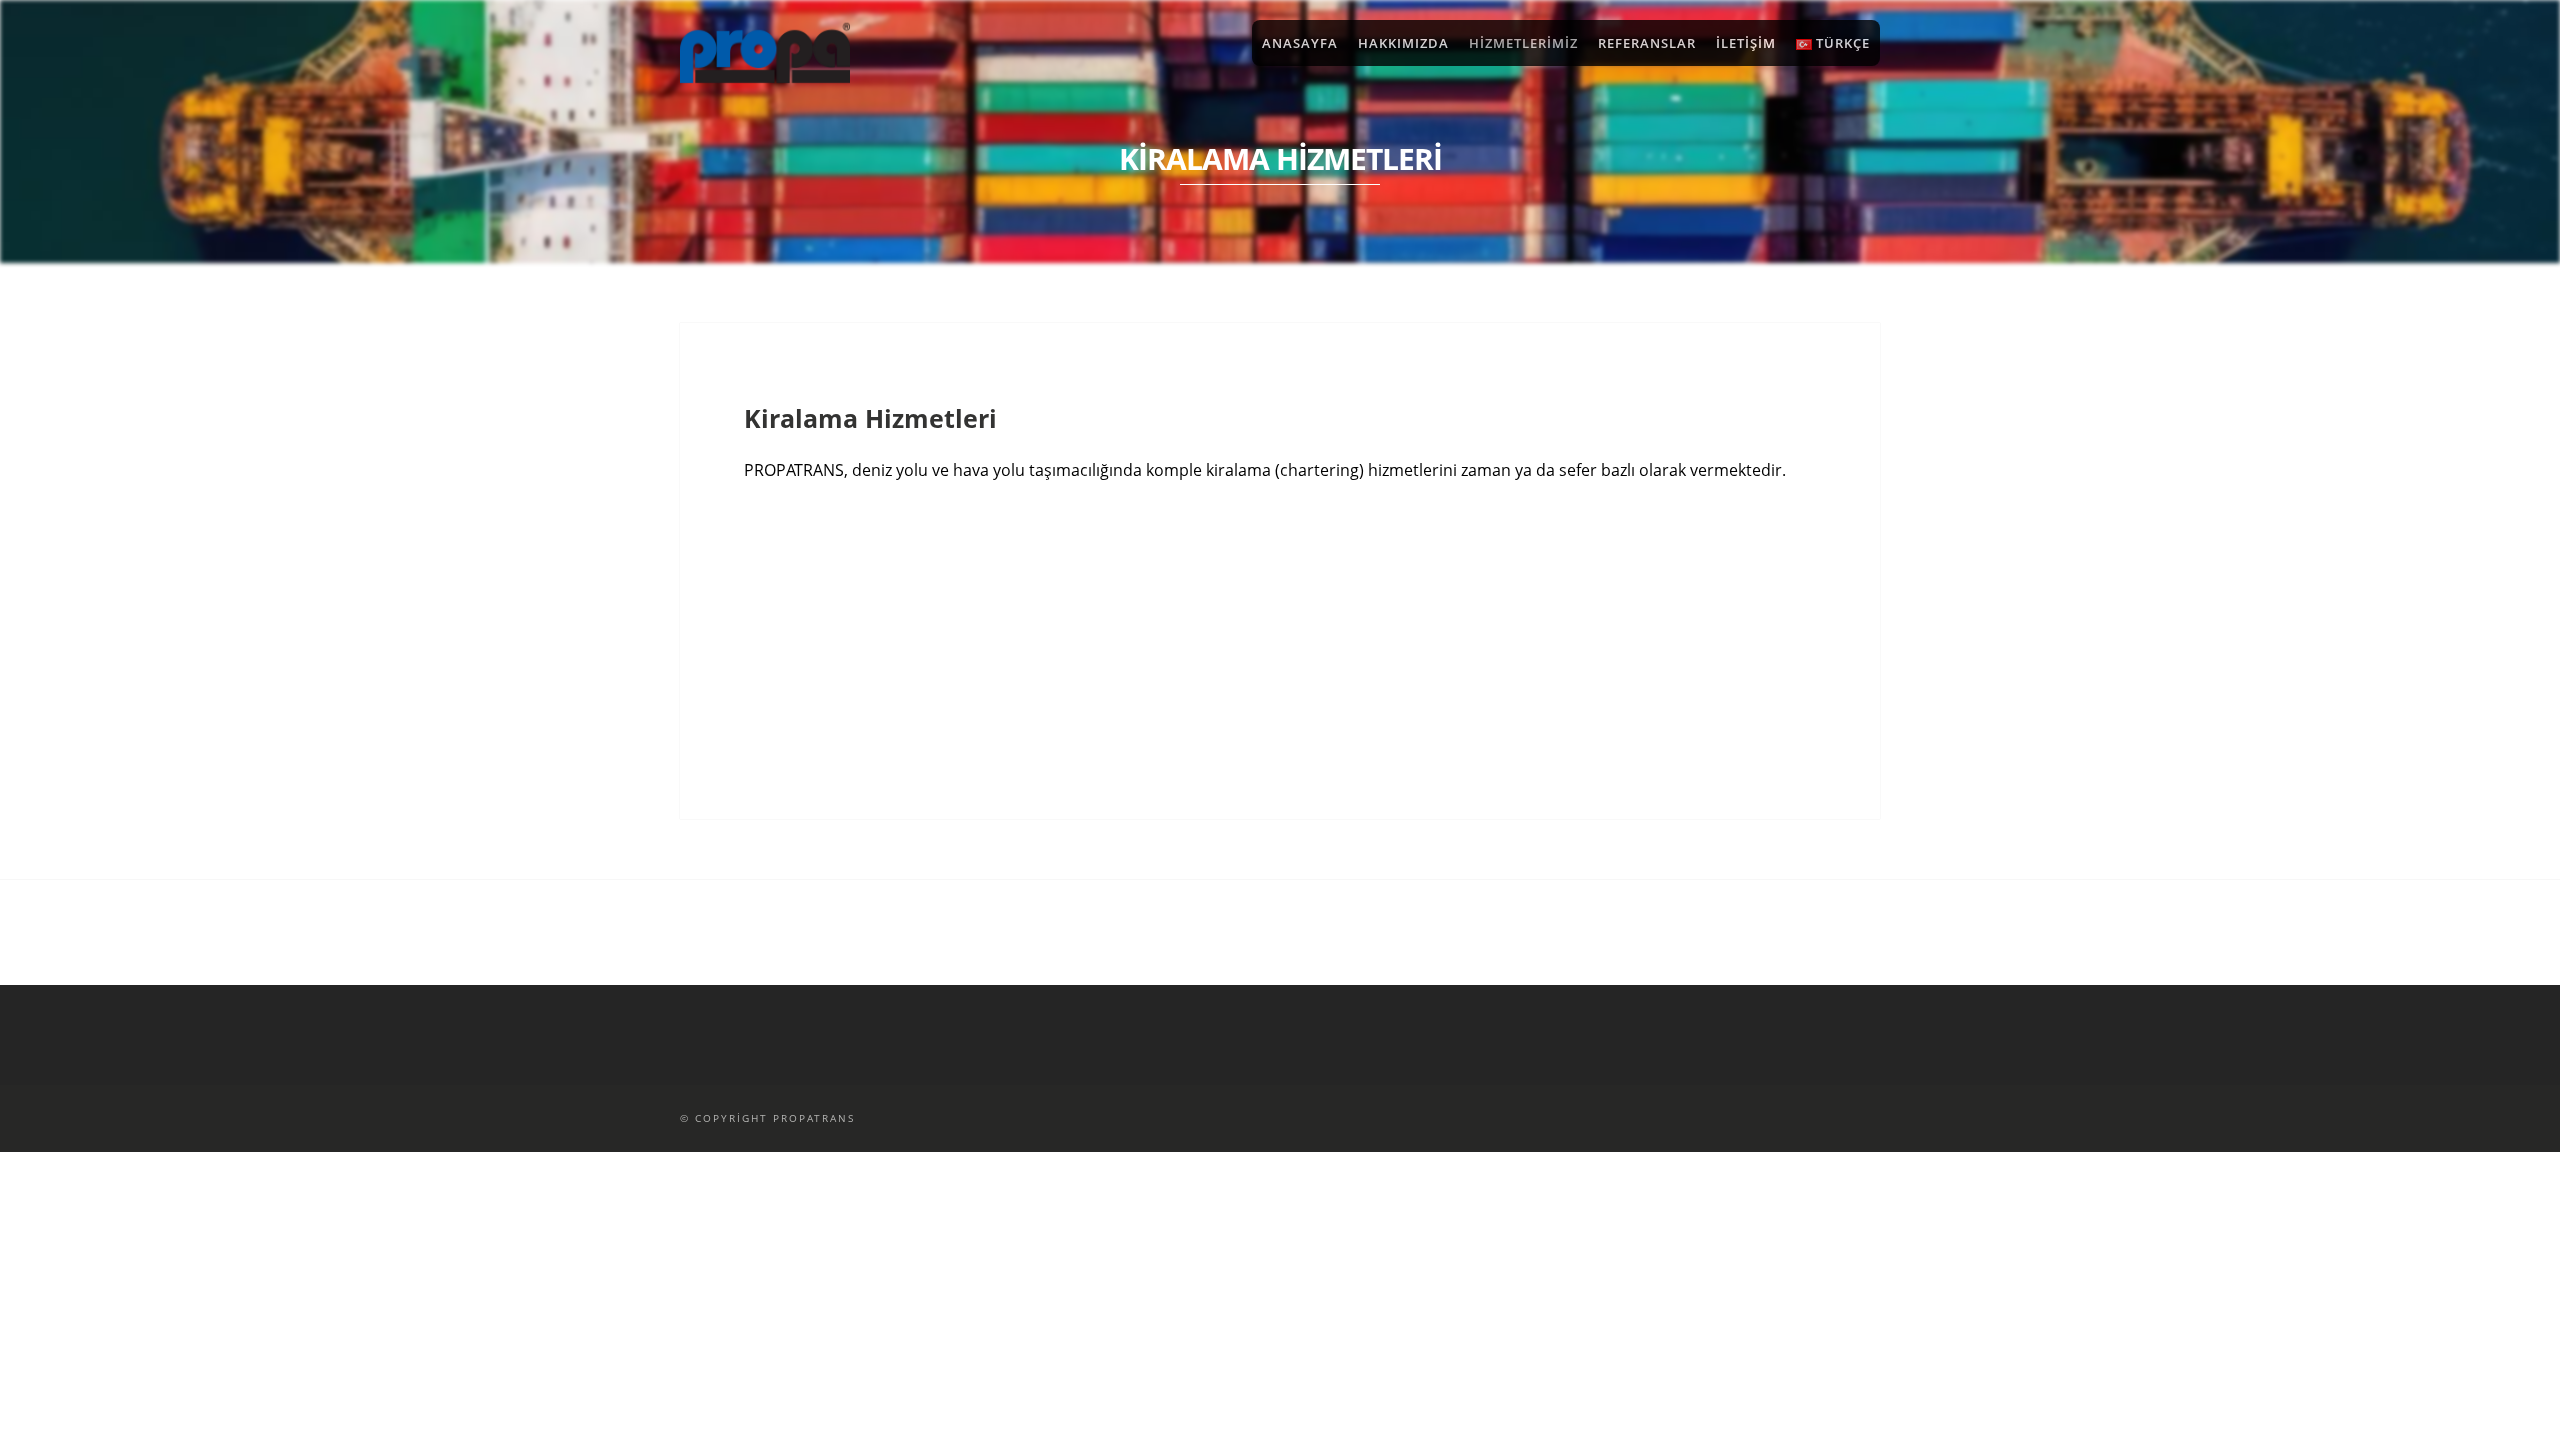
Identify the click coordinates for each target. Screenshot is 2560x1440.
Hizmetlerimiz (1523, 43)
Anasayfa (1300, 43)
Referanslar (1647, 43)
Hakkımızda (1403, 43)
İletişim (1746, 43)
